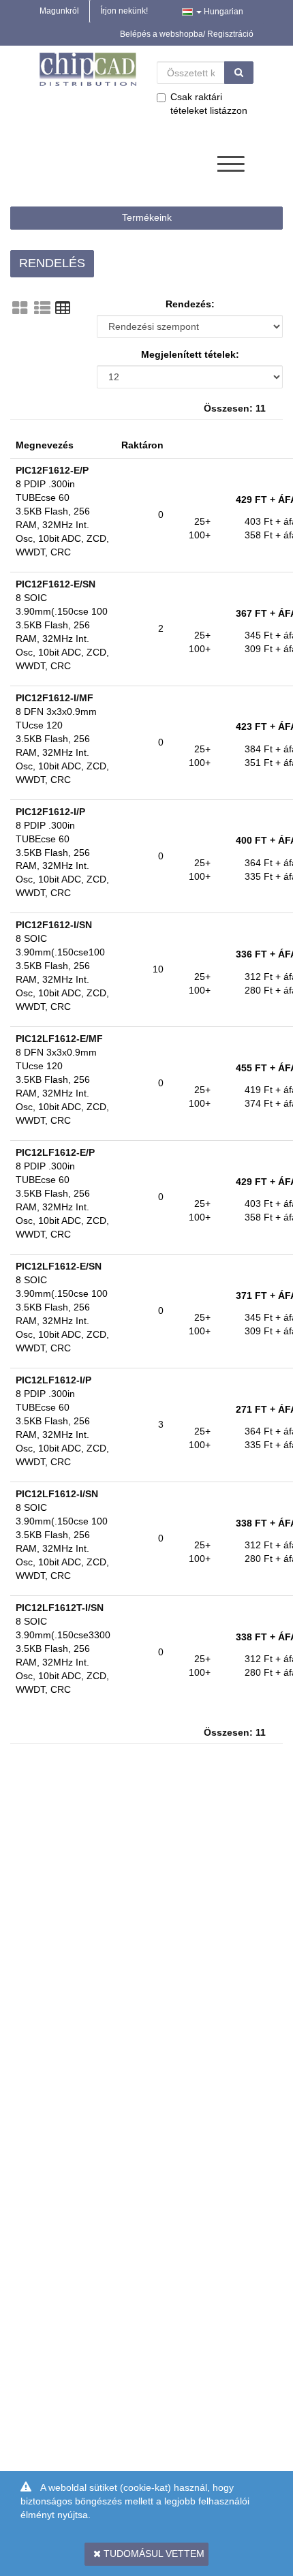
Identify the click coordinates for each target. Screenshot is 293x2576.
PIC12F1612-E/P (52, 470)
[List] (42, 308)
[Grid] (20, 308)
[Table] (63, 308)
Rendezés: (190, 304)
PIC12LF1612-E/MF (59, 1039)
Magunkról (59, 11)
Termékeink (147, 217)
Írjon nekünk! (124, 11)
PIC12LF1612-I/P (53, 1380)
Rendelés (52, 263)
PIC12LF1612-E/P (55, 1152)
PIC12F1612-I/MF (55, 698)
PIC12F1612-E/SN (56, 584)
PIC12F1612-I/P (50, 812)
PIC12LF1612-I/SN (57, 1494)
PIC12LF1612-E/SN (59, 1266)
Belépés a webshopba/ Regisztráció (187, 34)
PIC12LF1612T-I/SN (60, 1608)
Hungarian (222, 12)
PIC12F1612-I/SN (54, 925)
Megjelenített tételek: (190, 354)
